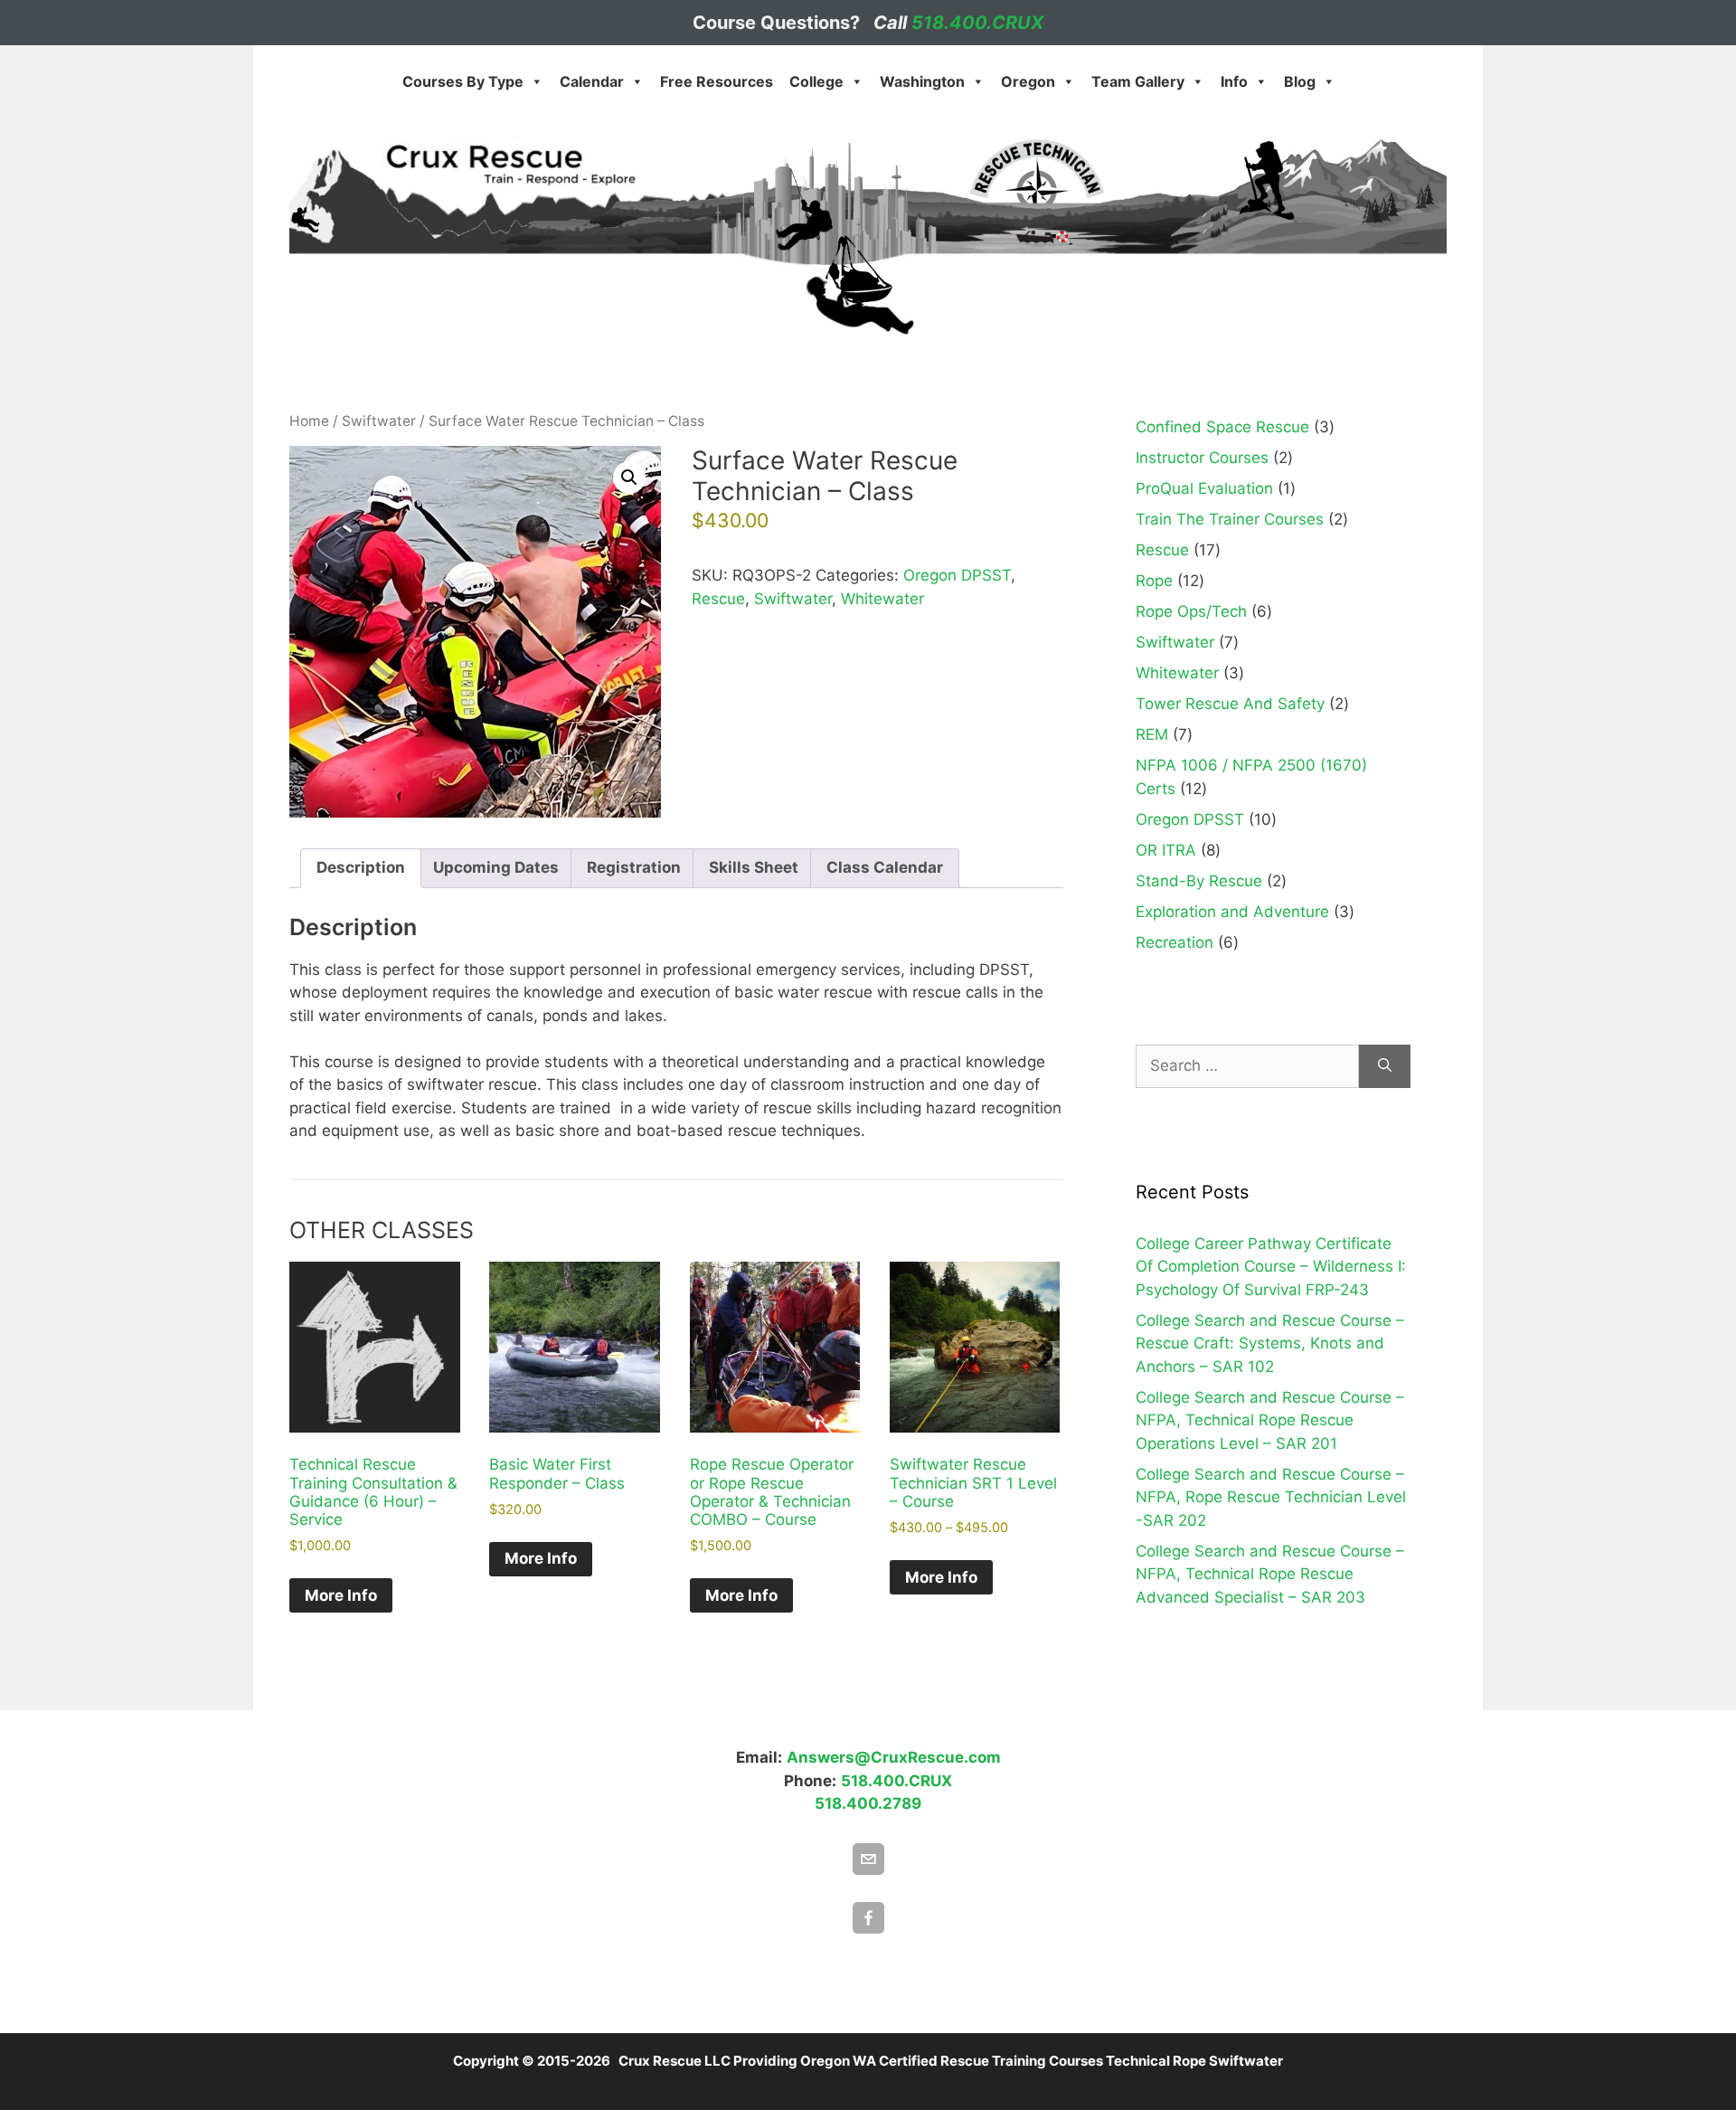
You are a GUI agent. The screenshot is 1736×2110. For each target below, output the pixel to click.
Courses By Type (463, 81)
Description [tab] (361, 867)
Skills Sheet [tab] (754, 867)
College (816, 81)
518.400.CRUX (977, 23)
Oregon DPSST (957, 575)
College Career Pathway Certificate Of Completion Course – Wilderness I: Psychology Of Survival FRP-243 (1271, 1267)
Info (1234, 81)
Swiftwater (379, 421)
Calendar (592, 81)
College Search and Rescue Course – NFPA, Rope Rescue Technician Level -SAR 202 (1271, 1497)
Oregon (1028, 81)
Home (309, 421)
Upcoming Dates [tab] (496, 867)
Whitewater (882, 599)
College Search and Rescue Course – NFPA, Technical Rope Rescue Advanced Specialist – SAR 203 (1270, 1574)
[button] (629, 478)
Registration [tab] (634, 867)
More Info (341, 1595)
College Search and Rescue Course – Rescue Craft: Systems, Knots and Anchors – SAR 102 (1270, 1344)
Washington (922, 81)
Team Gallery (1138, 81)
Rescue (718, 599)
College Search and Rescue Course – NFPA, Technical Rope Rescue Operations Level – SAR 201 (1270, 1420)
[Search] (1385, 1066)
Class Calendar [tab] (885, 867)
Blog (1300, 81)
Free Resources (717, 81)
